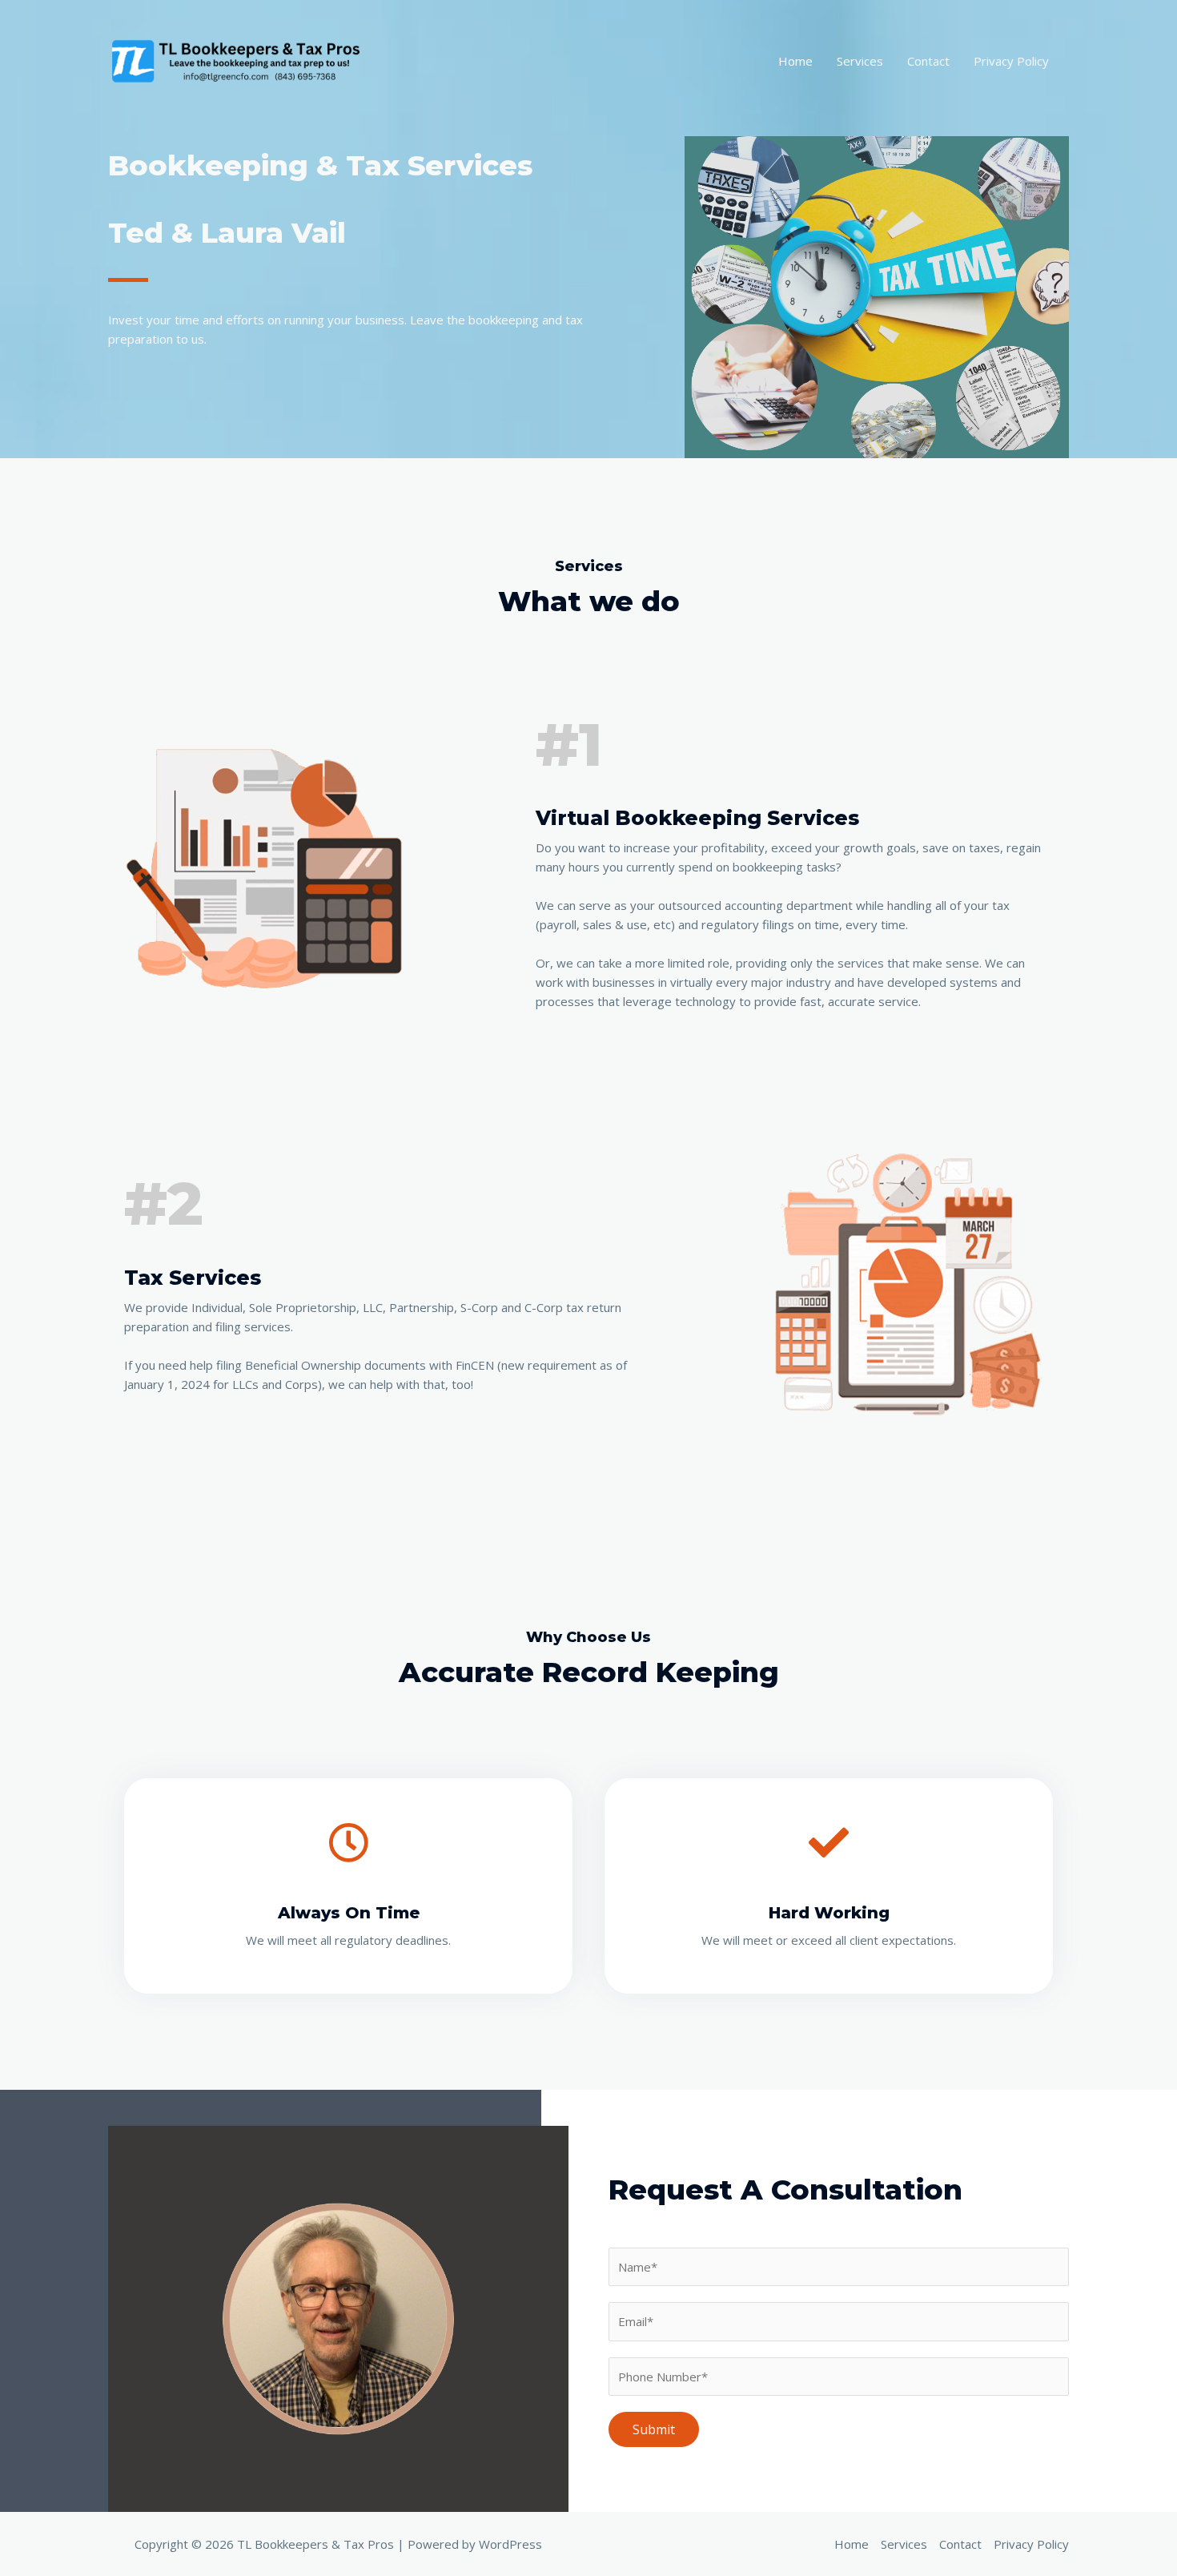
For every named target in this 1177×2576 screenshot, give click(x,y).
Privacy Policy (1011, 61)
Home (795, 61)
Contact (928, 61)
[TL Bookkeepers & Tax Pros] (239, 59)
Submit (654, 2429)
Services (860, 61)
